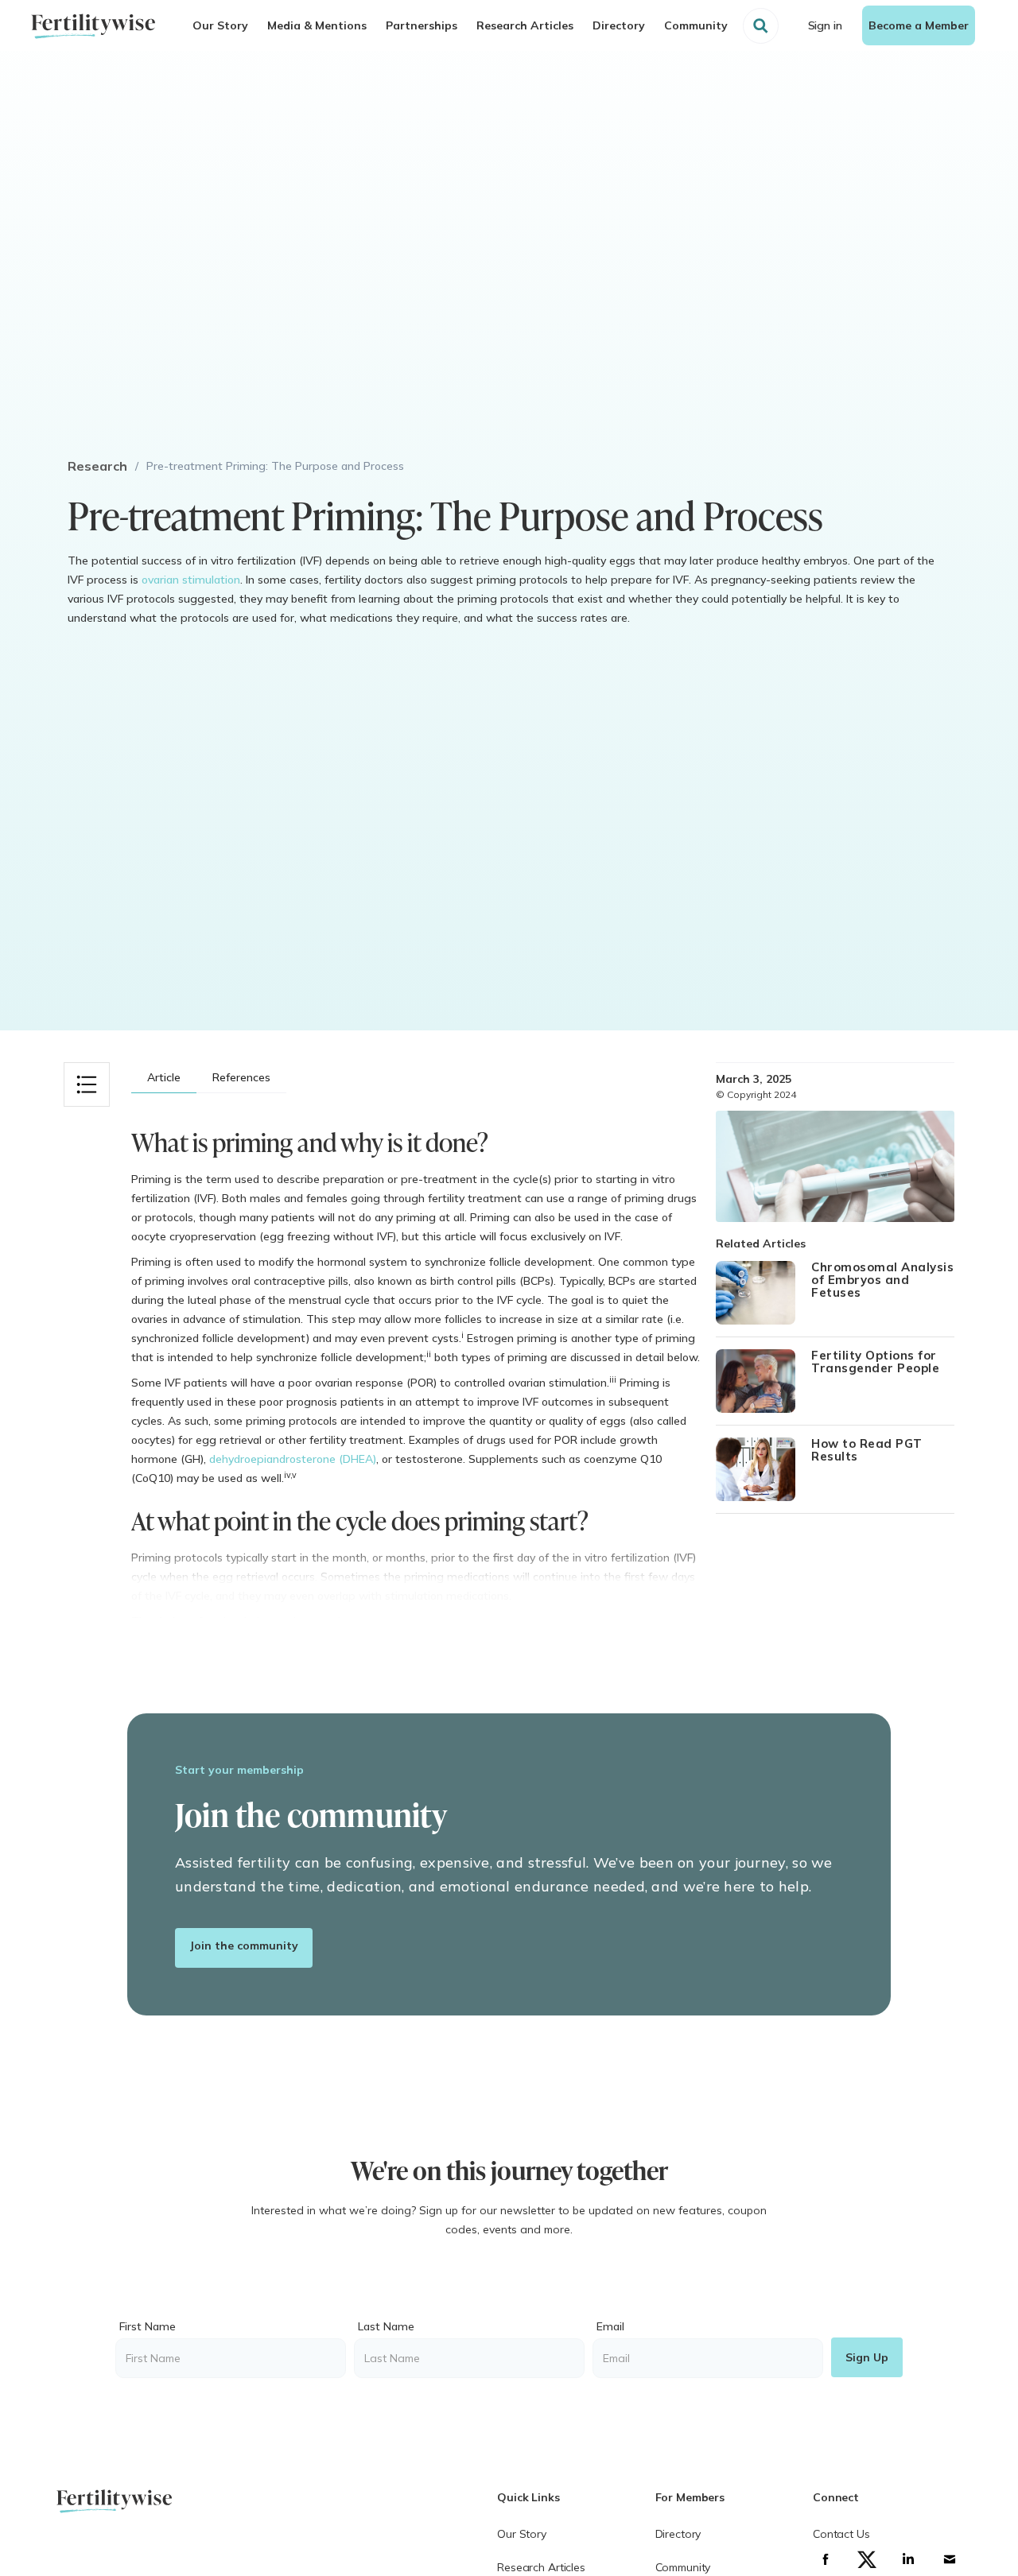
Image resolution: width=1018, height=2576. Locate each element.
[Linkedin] (908, 2559)
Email (610, 2326)
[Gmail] (950, 2559)
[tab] (164, 1078)
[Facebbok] (826, 2559)
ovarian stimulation (191, 580)
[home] (93, 26)
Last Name (386, 2326)
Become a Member (919, 25)
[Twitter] (867, 2559)
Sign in (825, 25)
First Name (148, 2326)
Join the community (244, 1946)
